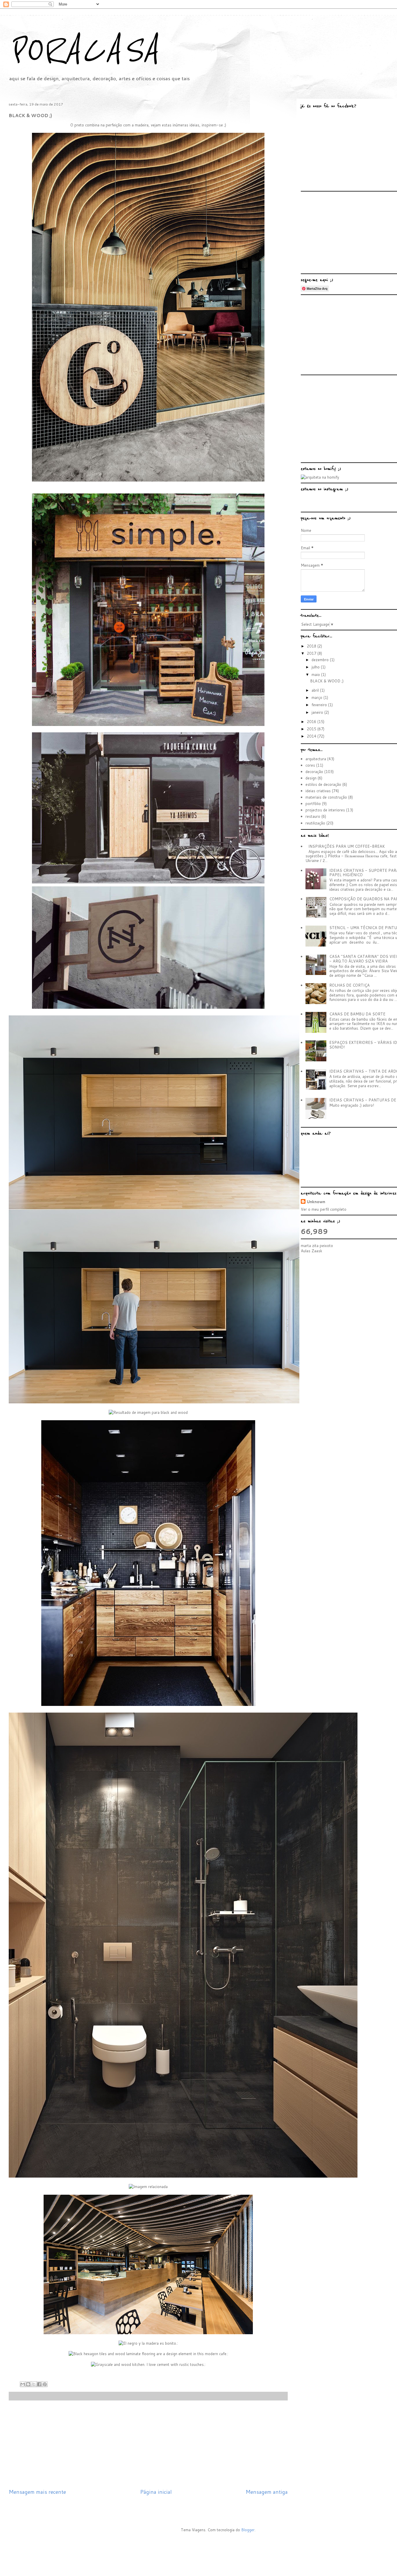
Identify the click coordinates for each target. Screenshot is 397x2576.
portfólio (313, 804)
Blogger (248, 2530)
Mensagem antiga (267, 2492)
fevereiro (320, 705)
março (318, 697)
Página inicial (156, 2492)
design (311, 778)
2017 (312, 653)
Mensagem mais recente (37, 2492)
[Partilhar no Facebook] (39, 2384)
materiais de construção (326, 797)
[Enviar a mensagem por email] (23, 2384)
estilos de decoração (323, 784)
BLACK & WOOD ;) (327, 681)
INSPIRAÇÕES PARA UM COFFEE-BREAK (347, 846)
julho (316, 667)
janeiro (318, 712)
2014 (312, 736)
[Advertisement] (150, 2444)
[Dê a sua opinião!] (28, 2384)
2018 (312, 646)
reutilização (315, 823)
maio (316, 675)
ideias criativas (318, 791)
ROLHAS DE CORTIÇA (349, 985)
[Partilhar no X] (34, 2384)
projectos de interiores (325, 810)
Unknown (316, 1202)
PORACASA (84, 50)
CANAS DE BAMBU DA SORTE (357, 1014)
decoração (314, 772)
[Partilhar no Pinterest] (45, 2384)
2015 (312, 729)
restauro (313, 816)
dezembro (321, 660)
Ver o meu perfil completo (324, 1209)
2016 (312, 722)
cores (310, 765)
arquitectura (316, 759)
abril (316, 690)
